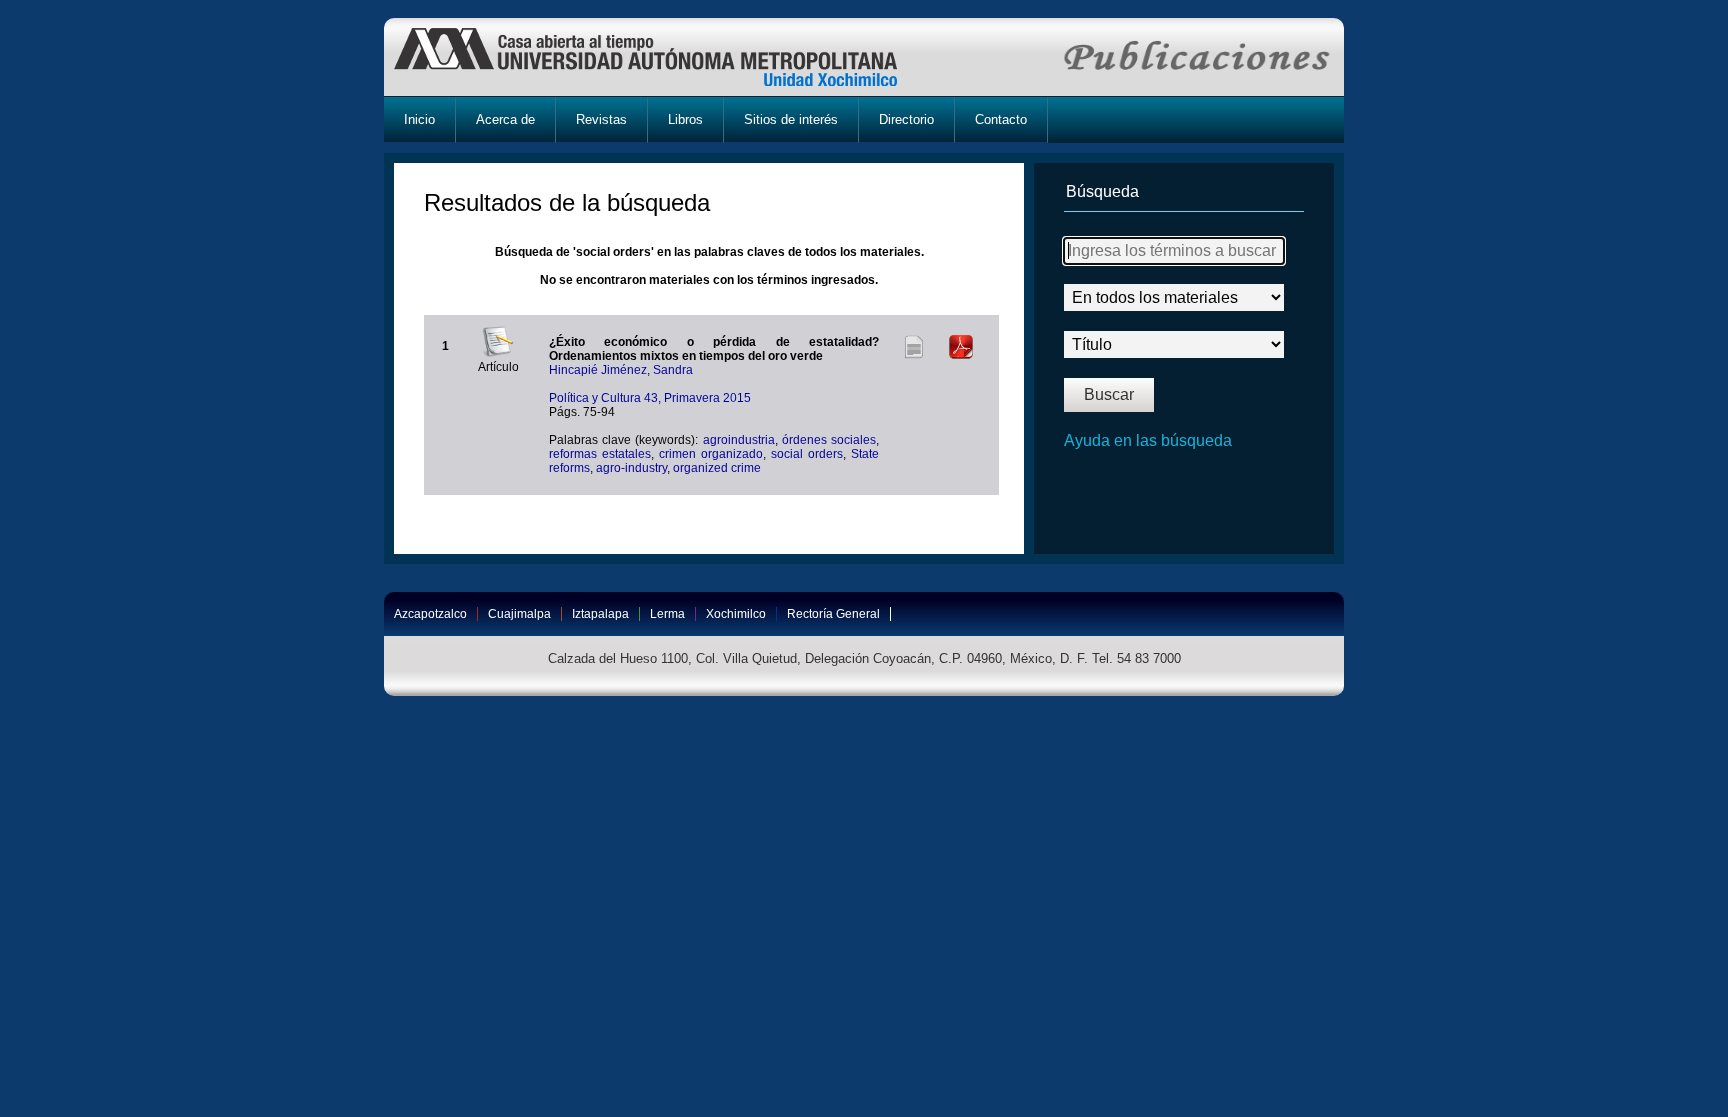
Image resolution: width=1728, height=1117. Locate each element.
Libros (685, 119)
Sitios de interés (791, 119)
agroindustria (739, 440)
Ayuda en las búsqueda (1148, 440)
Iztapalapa (600, 614)
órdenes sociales (829, 440)
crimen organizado (711, 454)
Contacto (1001, 119)
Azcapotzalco (430, 614)
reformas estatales (600, 454)
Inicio (419, 119)
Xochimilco (736, 614)
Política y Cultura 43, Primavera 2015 (650, 398)
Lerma (667, 614)
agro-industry (631, 468)
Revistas (601, 119)
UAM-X (664, 57)
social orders (807, 454)
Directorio (906, 119)
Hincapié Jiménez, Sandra (621, 370)
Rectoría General (833, 614)
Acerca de (505, 119)
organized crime (717, 468)
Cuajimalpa (519, 614)
